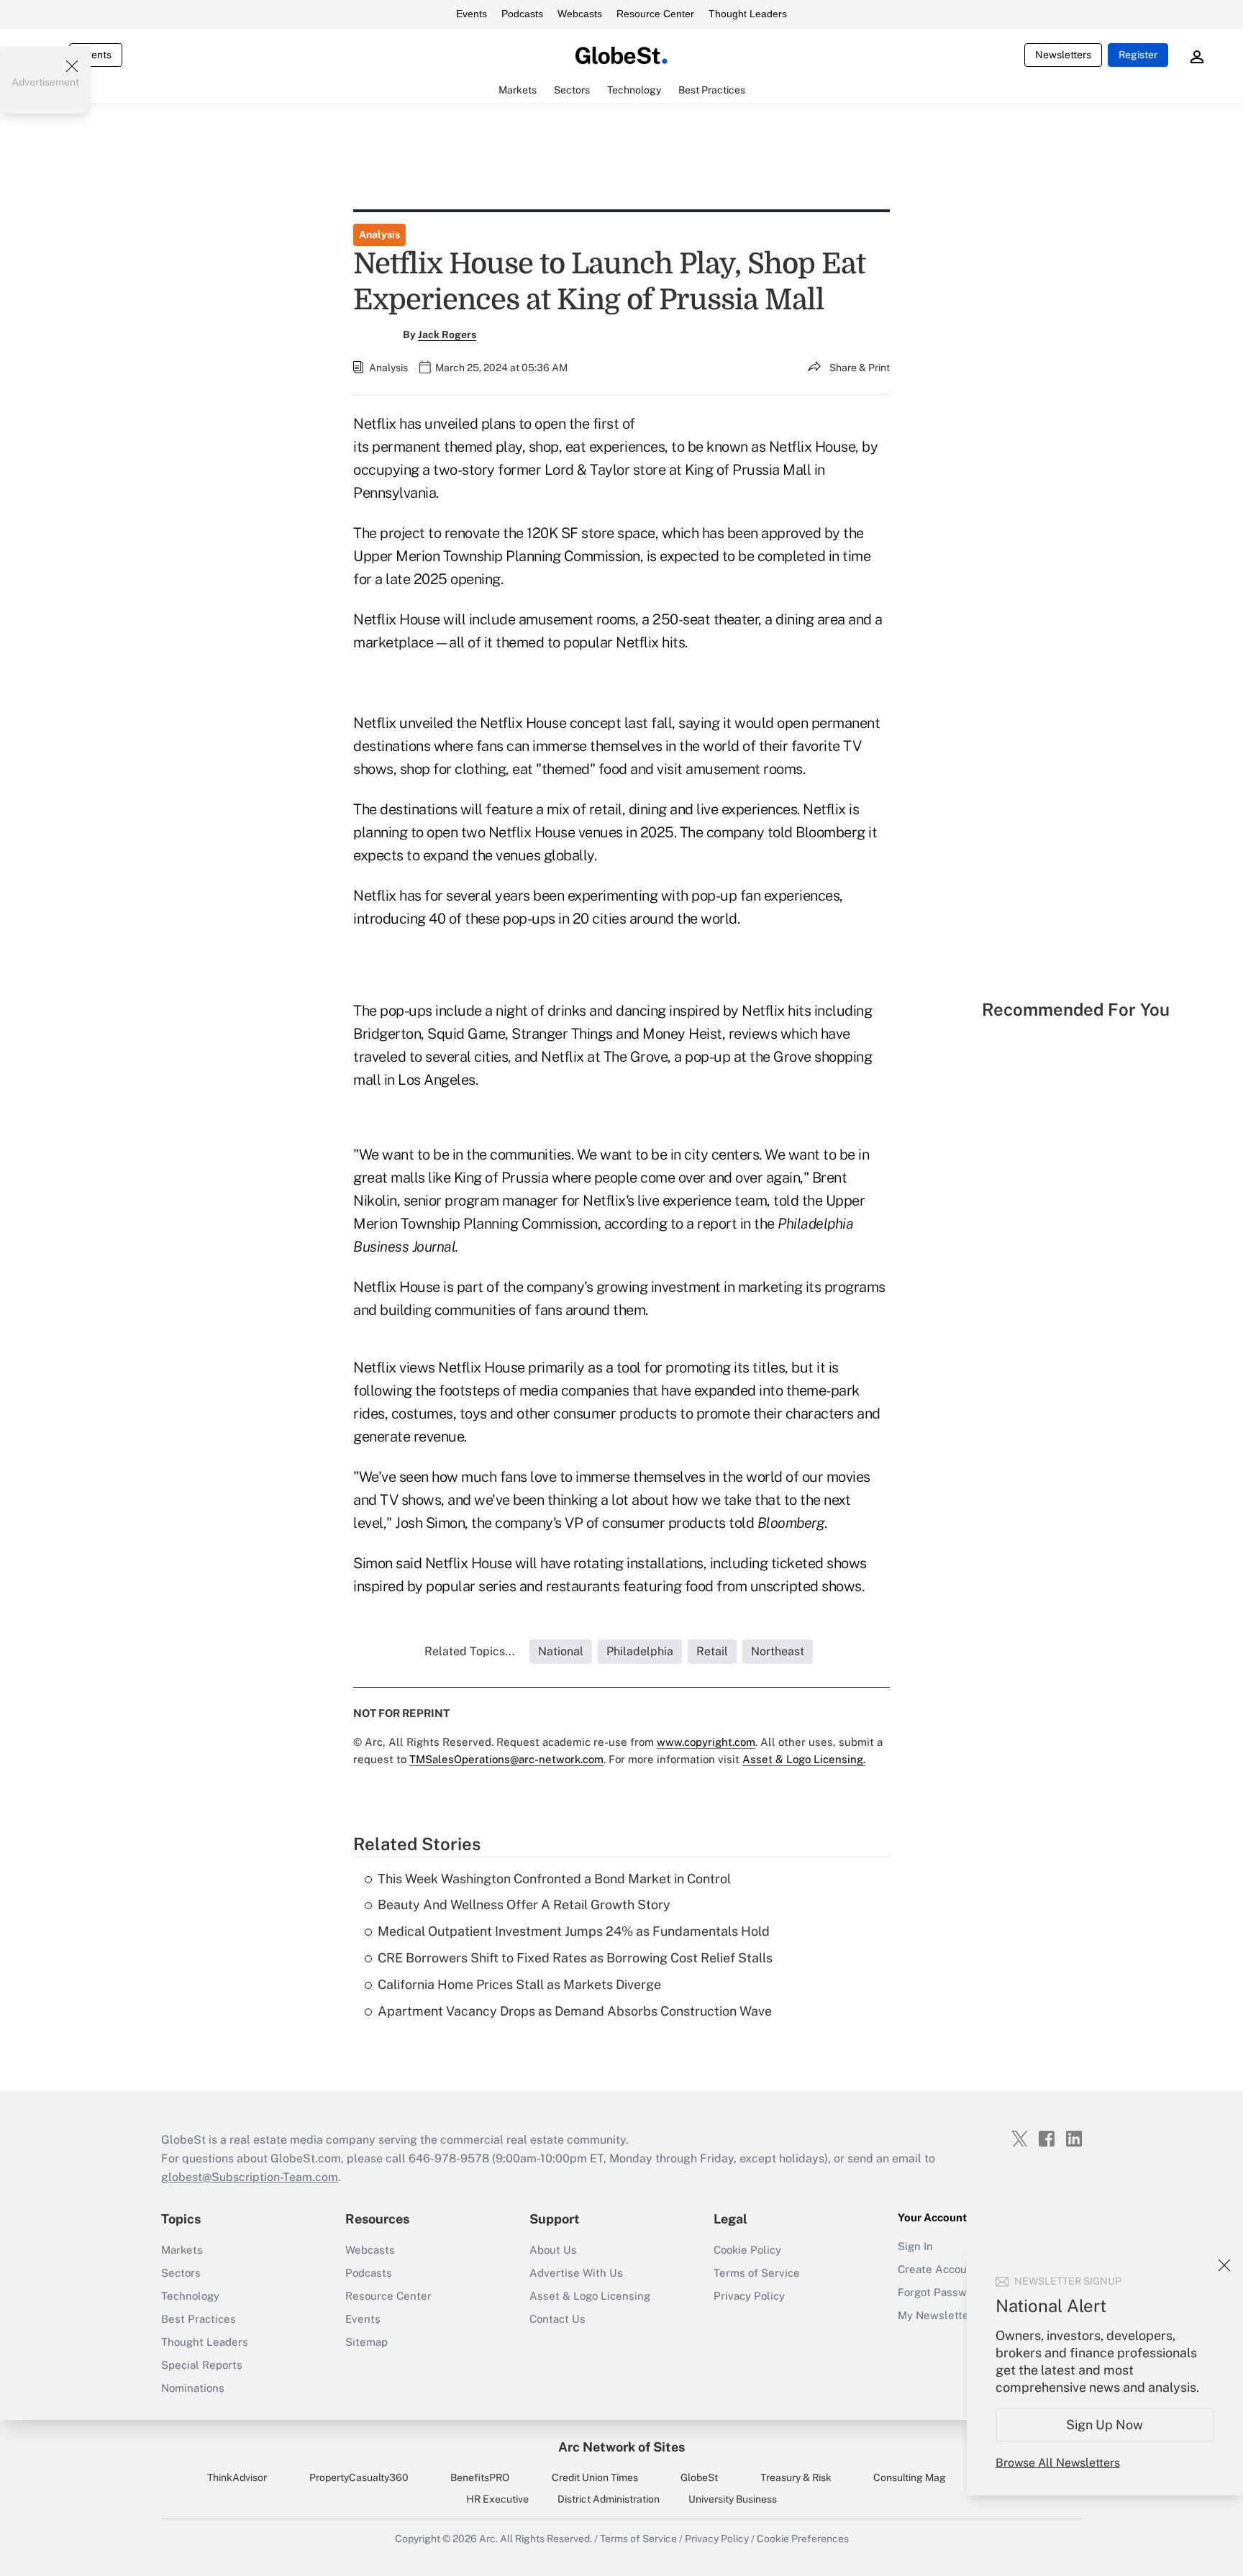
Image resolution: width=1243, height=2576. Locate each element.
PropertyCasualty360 (359, 2477)
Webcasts (580, 14)
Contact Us (557, 2319)
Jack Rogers (447, 334)
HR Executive (497, 2499)
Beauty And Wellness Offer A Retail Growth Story (524, 1904)
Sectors (181, 2273)
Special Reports (202, 2365)
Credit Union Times (595, 2477)
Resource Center (655, 14)
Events (472, 14)
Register (1138, 55)
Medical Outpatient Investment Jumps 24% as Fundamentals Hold (574, 1931)
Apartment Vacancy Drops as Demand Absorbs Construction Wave (575, 2011)
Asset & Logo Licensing (590, 2296)
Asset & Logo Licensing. (804, 1759)
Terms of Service (757, 2273)
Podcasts (522, 14)
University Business (733, 2499)
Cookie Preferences (803, 2539)
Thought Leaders (748, 14)
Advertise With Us (576, 2273)
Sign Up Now (1105, 2425)
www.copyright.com (706, 1742)
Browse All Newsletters (1058, 2463)
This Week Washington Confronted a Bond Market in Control (554, 1879)
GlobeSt (699, 2477)
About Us (553, 2250)
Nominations (193, 2388)
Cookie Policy (747, 2250)
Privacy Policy (749, 2296)
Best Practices (199, 2319)
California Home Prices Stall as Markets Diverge (519, 1984)
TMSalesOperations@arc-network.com (506, 1759)
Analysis (379, 235)
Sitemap (366, 2342)
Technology (190, 2296)
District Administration (609, 2499)
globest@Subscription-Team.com (250, 2177)
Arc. (488, 2539)
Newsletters (1063, 55)
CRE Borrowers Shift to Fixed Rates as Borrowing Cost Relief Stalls (575, 1958)
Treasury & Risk (796, 2477)
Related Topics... (470, 1651)
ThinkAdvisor (237, 2477)
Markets (182, 2250)
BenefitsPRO (480, 2477)
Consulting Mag (910, 2477)
